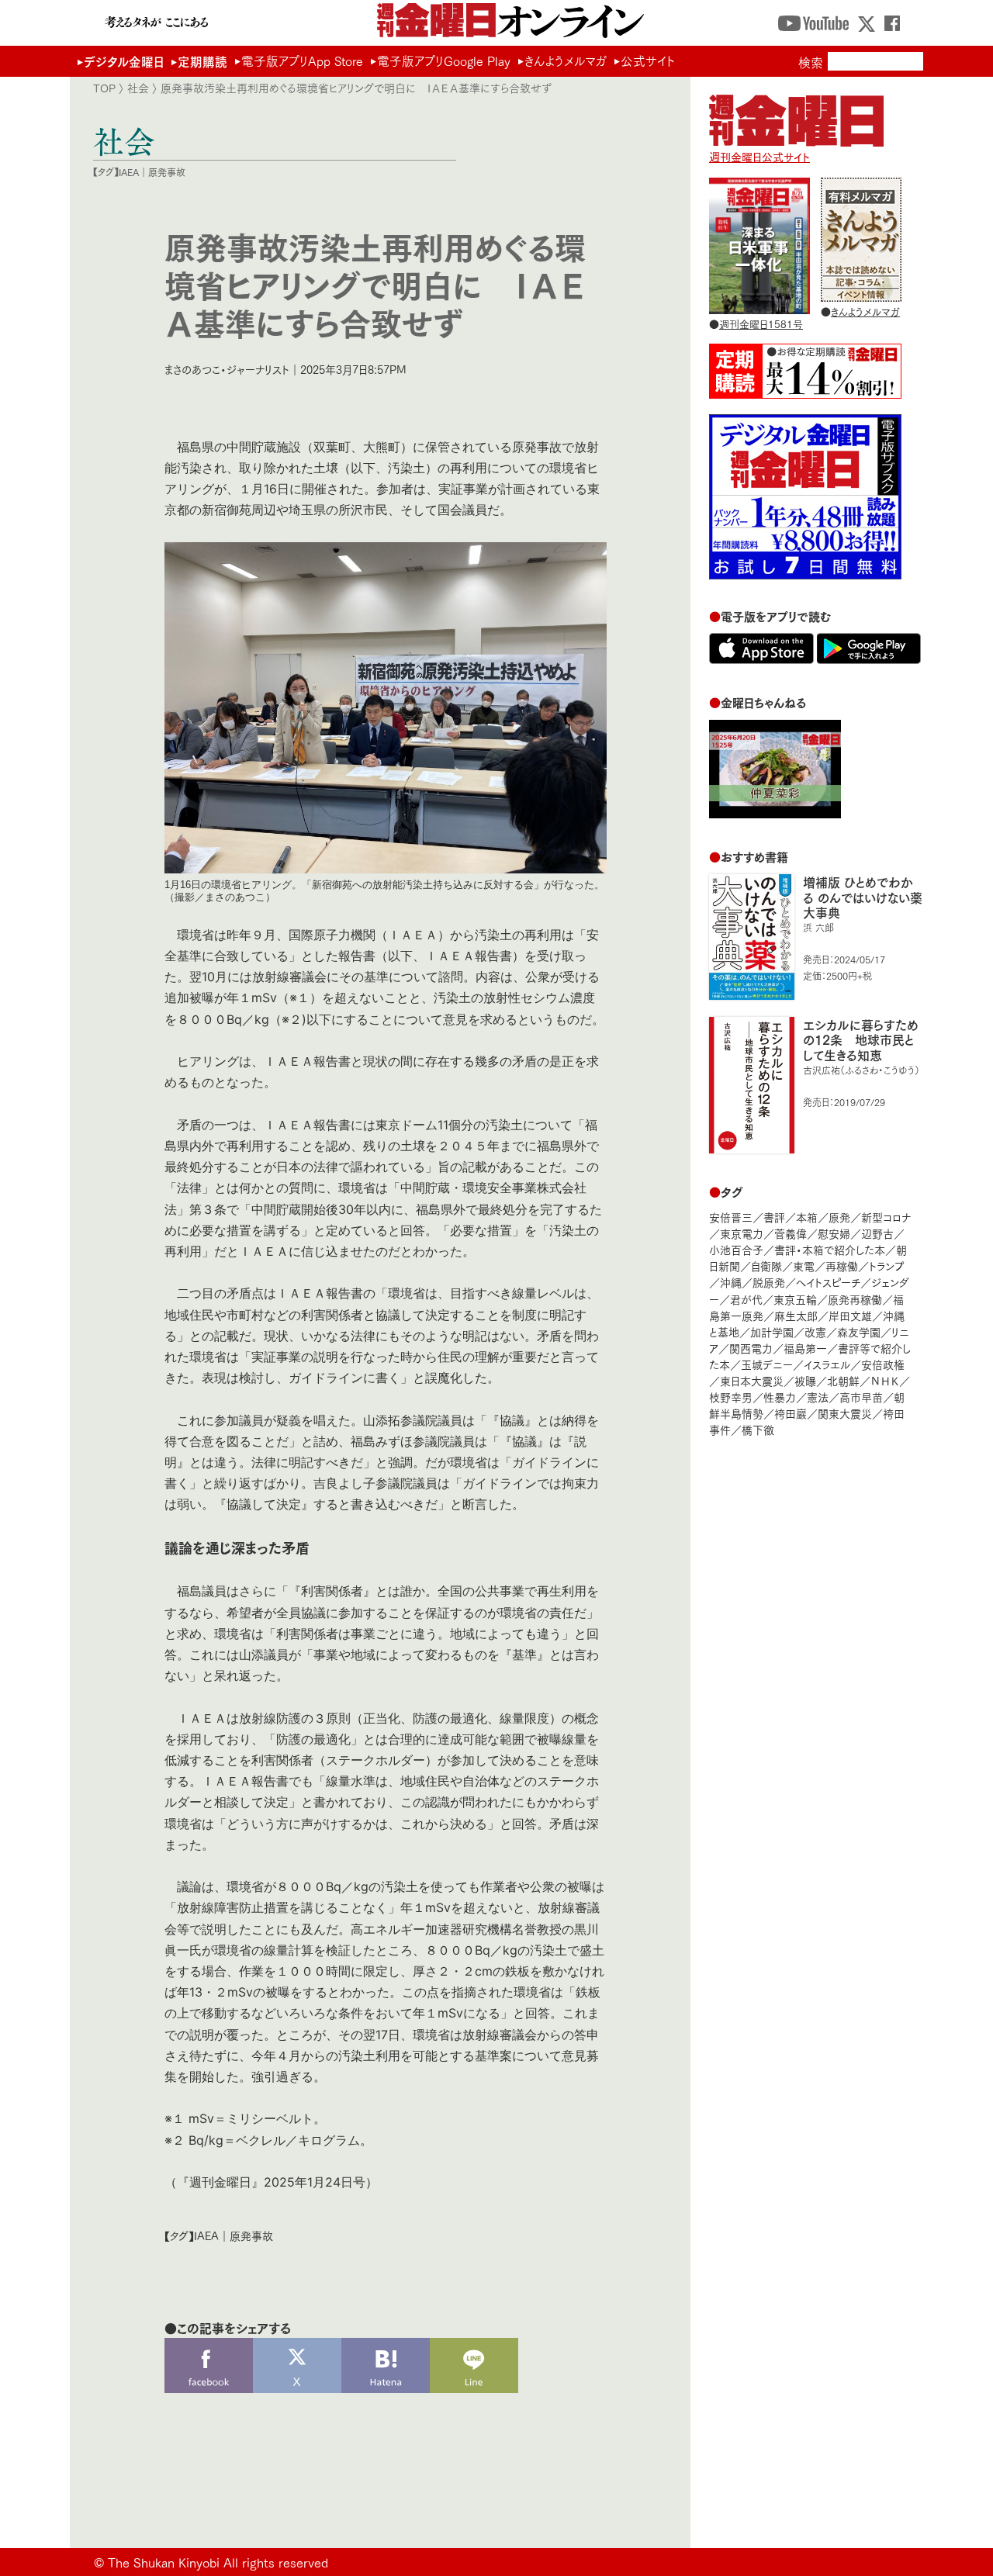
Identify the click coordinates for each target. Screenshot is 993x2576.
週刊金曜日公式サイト (759, 156)
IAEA (129, 172)
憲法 (818, 1397)
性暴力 (780, 1397)
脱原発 (769, 1282)
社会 (138, 88)
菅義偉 (791, 1233)
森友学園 (859, 1331)
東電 (804, 1266)
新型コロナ (886, 1217)
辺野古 (877, 1233)
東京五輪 (795, 1299)
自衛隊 (766, 1266)
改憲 (815, 1331)
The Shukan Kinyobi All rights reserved (218, 2562)
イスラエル (827, 1364)
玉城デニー (767, 1364)
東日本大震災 (752, 1380)
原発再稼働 (855, 1299)
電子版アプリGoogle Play (444, 61)
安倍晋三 (731, 1217)
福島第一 (805, 1348)
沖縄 (731, 1282)
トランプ (887, 1266)
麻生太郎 (796, 1315)
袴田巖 (791, 1413)
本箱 (807, 1217)
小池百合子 (736, 1249)
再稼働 (842, 1266)
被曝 (805, 1380)
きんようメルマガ (566, 61)
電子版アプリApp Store (302, 61)
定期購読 (202, 61)
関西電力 (751, 1348)
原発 (839, 1217)
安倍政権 (883, 1364)
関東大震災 (845, 1413)
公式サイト (648, 61)
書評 (774, 1217)
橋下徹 (758, 1429)
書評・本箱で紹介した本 (830, 1249)
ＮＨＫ (885, 1380)
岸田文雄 (850, 1315)
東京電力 (742, 1233)
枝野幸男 (731, 1397)
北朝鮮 (843, 1380)
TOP (104, 88)
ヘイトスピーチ (828, 1282)
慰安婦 (834, 1233)
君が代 (746, 1299)
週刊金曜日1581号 (761, 323)
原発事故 (167, 172)
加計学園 (772, 1331)
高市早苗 (861, 1397)
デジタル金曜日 (124, 61)
